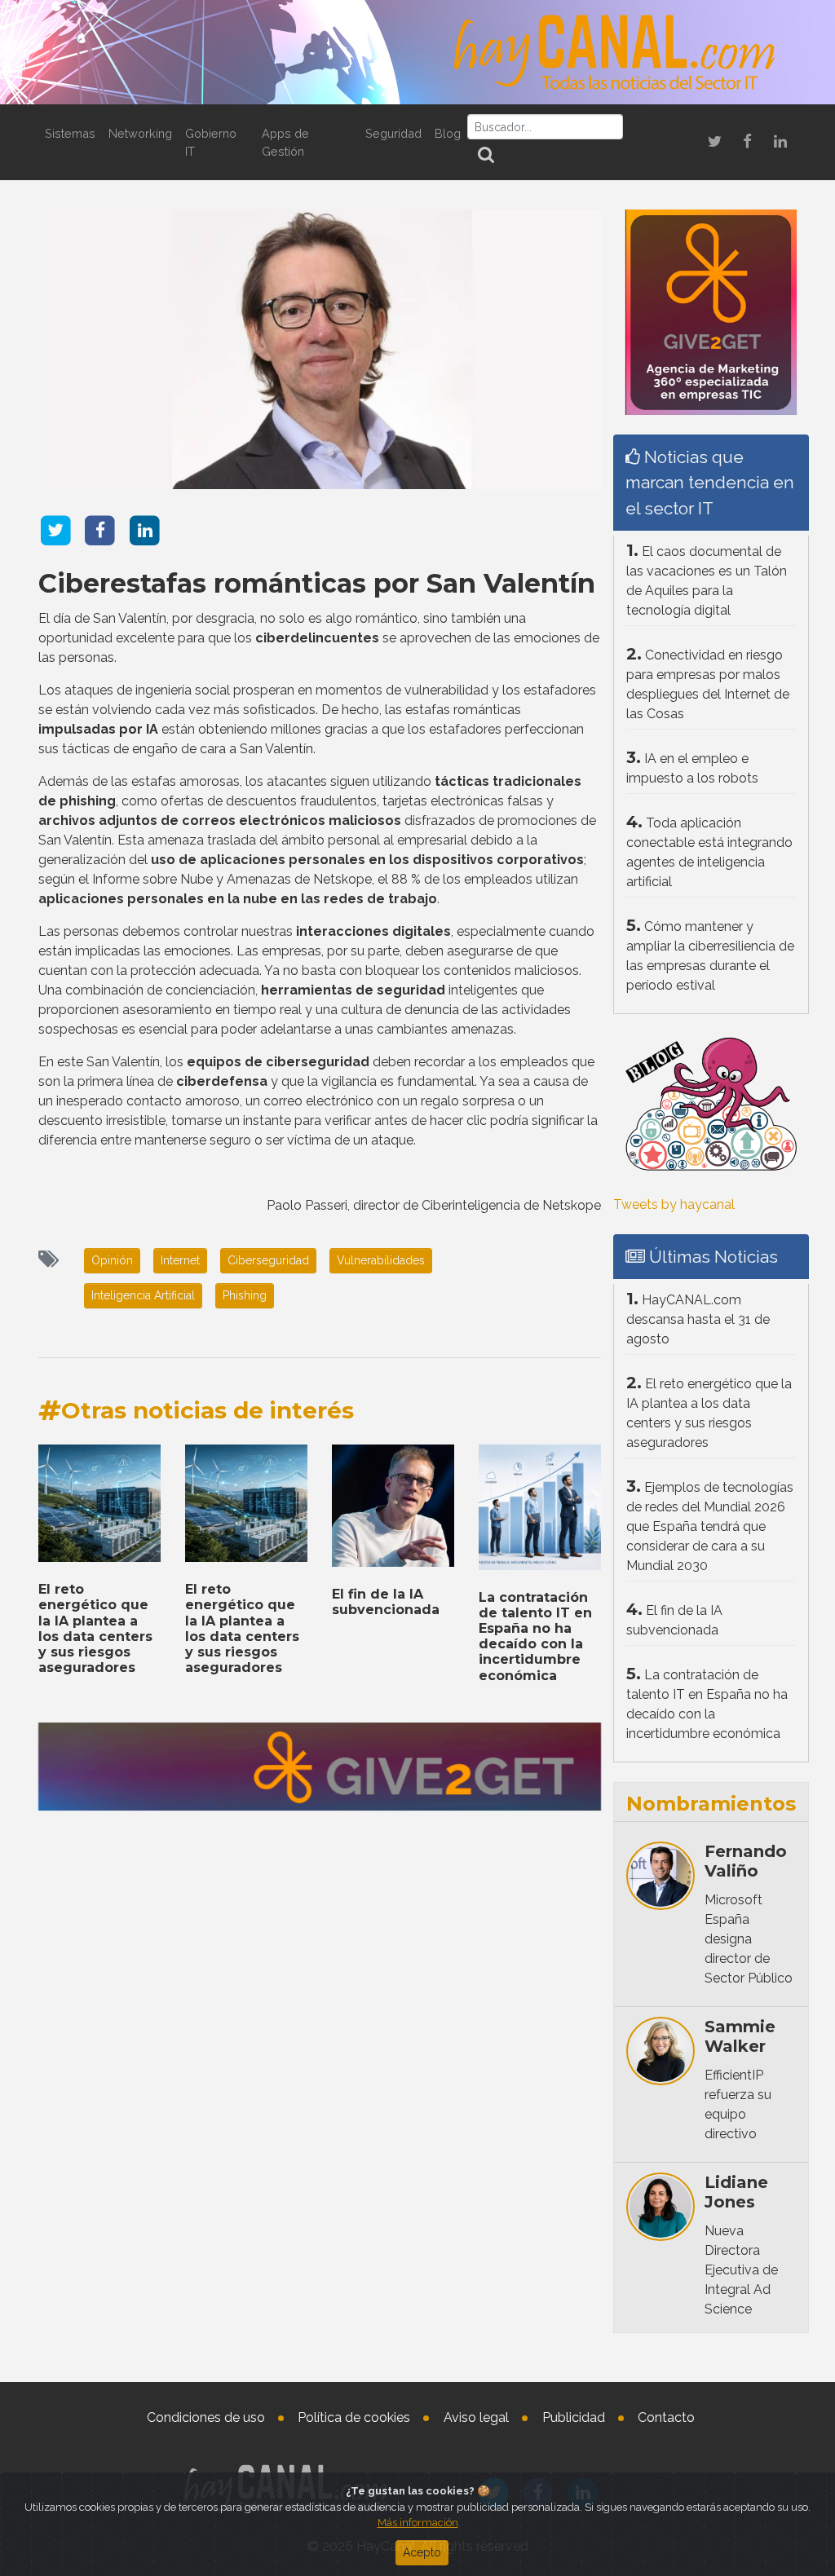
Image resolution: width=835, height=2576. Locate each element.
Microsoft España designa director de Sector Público (749, 1939)
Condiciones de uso (206, 2417)
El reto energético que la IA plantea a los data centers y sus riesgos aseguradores (95, 1628)
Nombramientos (711, 1804)
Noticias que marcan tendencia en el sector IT (710, 482)
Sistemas (70, 133)
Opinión (112, 1260)
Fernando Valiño (746, 1861)
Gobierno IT (211, 142)
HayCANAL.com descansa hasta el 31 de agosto (698, 1319)
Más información (418, 2523)
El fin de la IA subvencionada (386, 1602)
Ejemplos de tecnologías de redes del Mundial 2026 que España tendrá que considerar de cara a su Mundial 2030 (710, 1526)
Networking (140, 133)
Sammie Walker (740, 2036)
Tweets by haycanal (674, 1204)
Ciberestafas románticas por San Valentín (317, 583)
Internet (180, 1260)
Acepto (422, 2552)
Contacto (666, 2417)
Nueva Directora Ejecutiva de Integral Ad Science (741, 2270)
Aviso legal (476, 2417)
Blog (448, 133)
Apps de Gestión (285, 142)
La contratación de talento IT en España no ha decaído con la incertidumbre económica (535, 1636)
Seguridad (393, 133)
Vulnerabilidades (381, 1260)
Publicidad (574, 2417)
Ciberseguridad (268, 1260)
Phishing (245, 1295)
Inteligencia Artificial (143, 1295)
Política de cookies (354, 2417)
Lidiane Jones (736, 2192)
